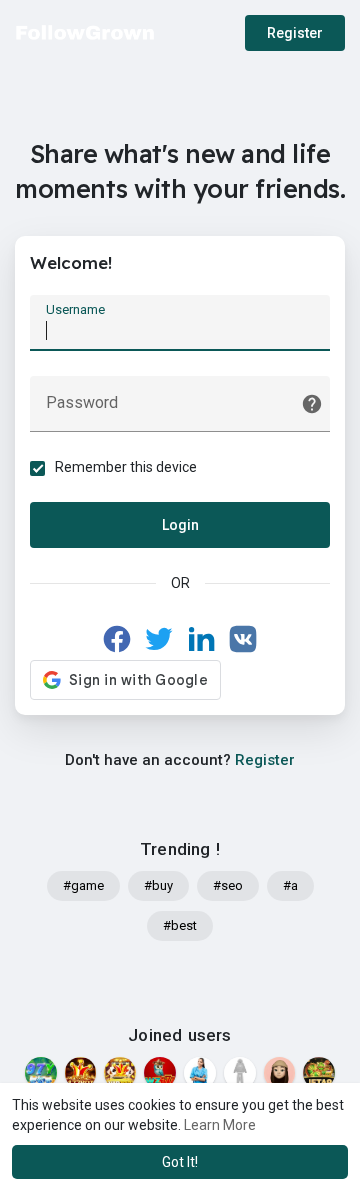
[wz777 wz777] (160, 1073)
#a (290, 885)
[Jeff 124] (200, 1073)
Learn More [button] (220, 1125)
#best (180, 925)
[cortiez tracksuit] (240, 1073)
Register (295, 33)
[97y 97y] (41, 1073)
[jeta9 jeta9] (319, 1073)
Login (180, 525)
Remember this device (126, 467)
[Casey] (280, 1073)
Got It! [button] (180, 1162)
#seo (228, 885)
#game (83, 885)
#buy (158, 885)
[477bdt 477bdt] (81, 1073)
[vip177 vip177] (120, 1073)
